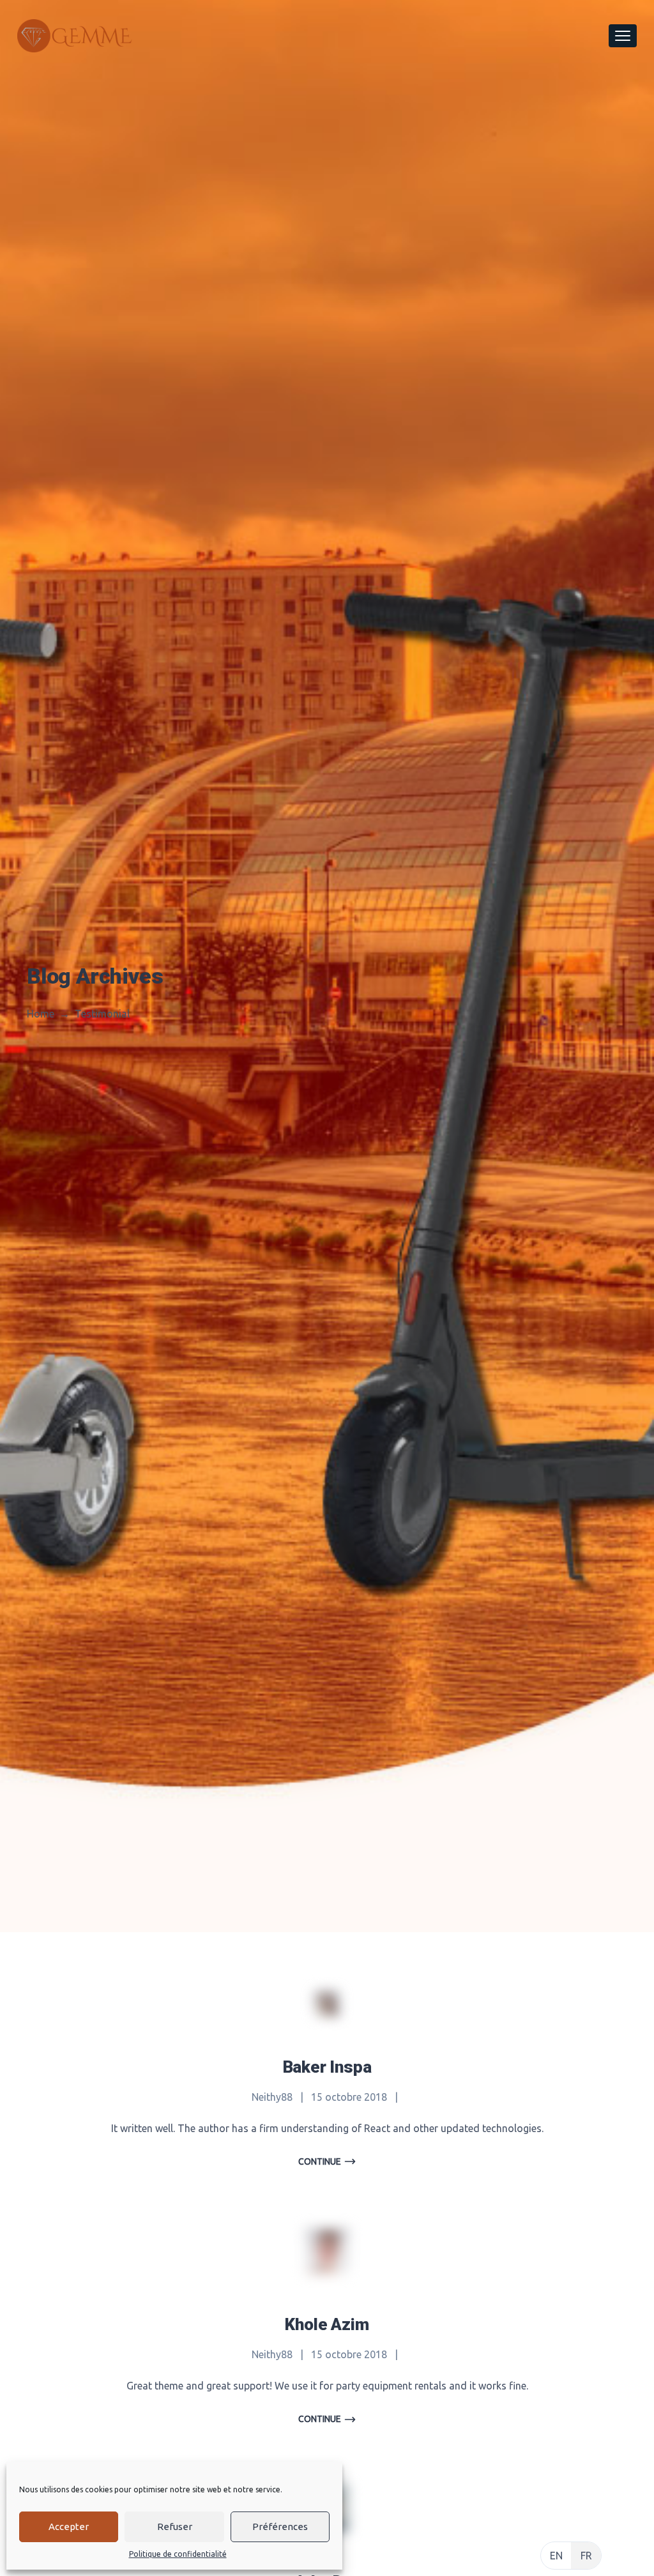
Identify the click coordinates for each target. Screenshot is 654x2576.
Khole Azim (327, 2324)
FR (586, 2556)
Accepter (69, 2526)
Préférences (280, 2526)
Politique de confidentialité (178, 2554)
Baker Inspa (327, 2067)
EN (556, 2556)
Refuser (175, 2526)
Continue (320, 2161)
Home (41, 1014)
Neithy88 (272, 2097)
